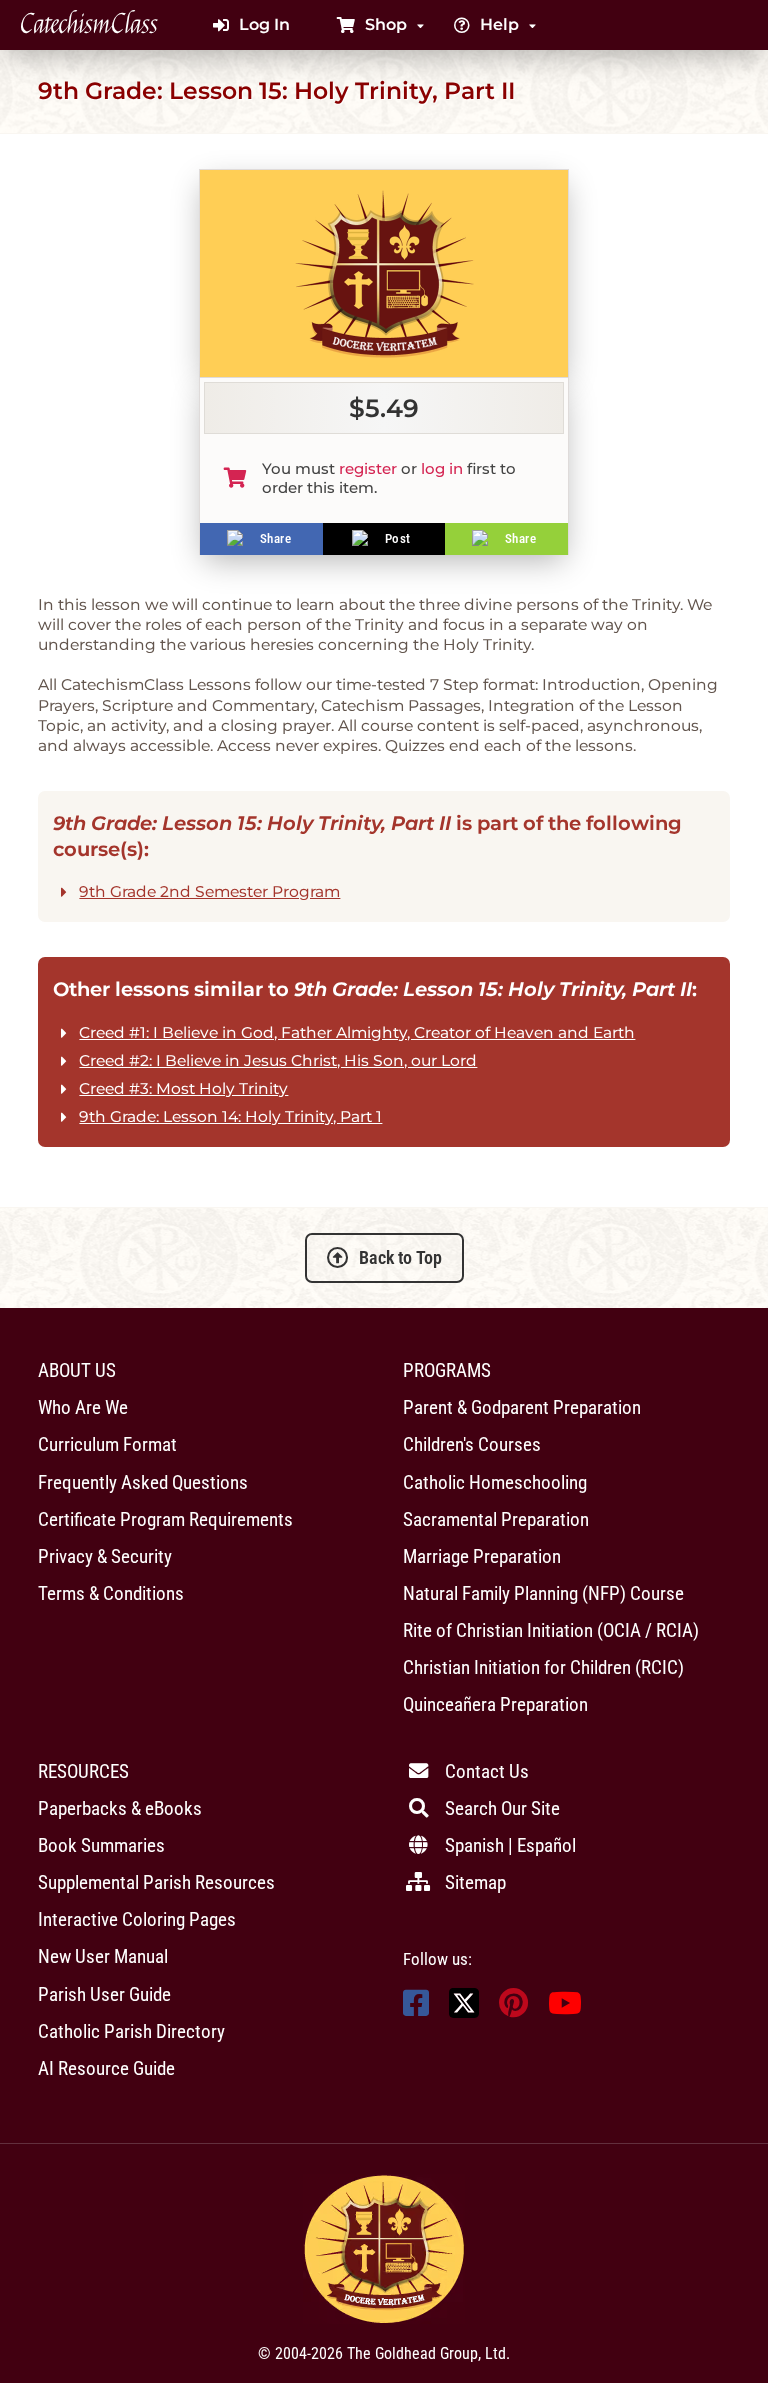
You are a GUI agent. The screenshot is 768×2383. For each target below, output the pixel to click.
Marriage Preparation (482, 1556)
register (368, 468)
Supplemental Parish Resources (156, 1882)
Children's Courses (472, 1444)
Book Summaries (101, 1845)
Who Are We (83, 1407)
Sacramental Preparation (496, 1519)
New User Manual (103, 1956)
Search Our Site (502, 1808)
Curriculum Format (107, 1444)
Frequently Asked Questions (143, 1482)
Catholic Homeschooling (495, 1482)
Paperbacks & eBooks (120, 1808)
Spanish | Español (510, 1845)
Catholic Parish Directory (131, 2031)
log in (442, 468)
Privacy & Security (105, 1556)
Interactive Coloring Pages (137, 1919)
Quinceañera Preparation (495, 1704)
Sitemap (475, 1882)
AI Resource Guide (106, 2068)
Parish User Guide (104, 1994)
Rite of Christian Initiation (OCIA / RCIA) (551, 1630)
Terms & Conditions (111, 1593)
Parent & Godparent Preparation (522, 1407)
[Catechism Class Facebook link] (416, 2008)
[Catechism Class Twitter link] (464, 2012)
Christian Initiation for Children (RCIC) (543, 1667)
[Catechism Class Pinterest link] (513, 2008)
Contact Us (487, 1771)
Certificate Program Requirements (165, 1519)
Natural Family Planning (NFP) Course (543, 1593)
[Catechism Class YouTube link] (565, 2008)
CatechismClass (89, 25)
